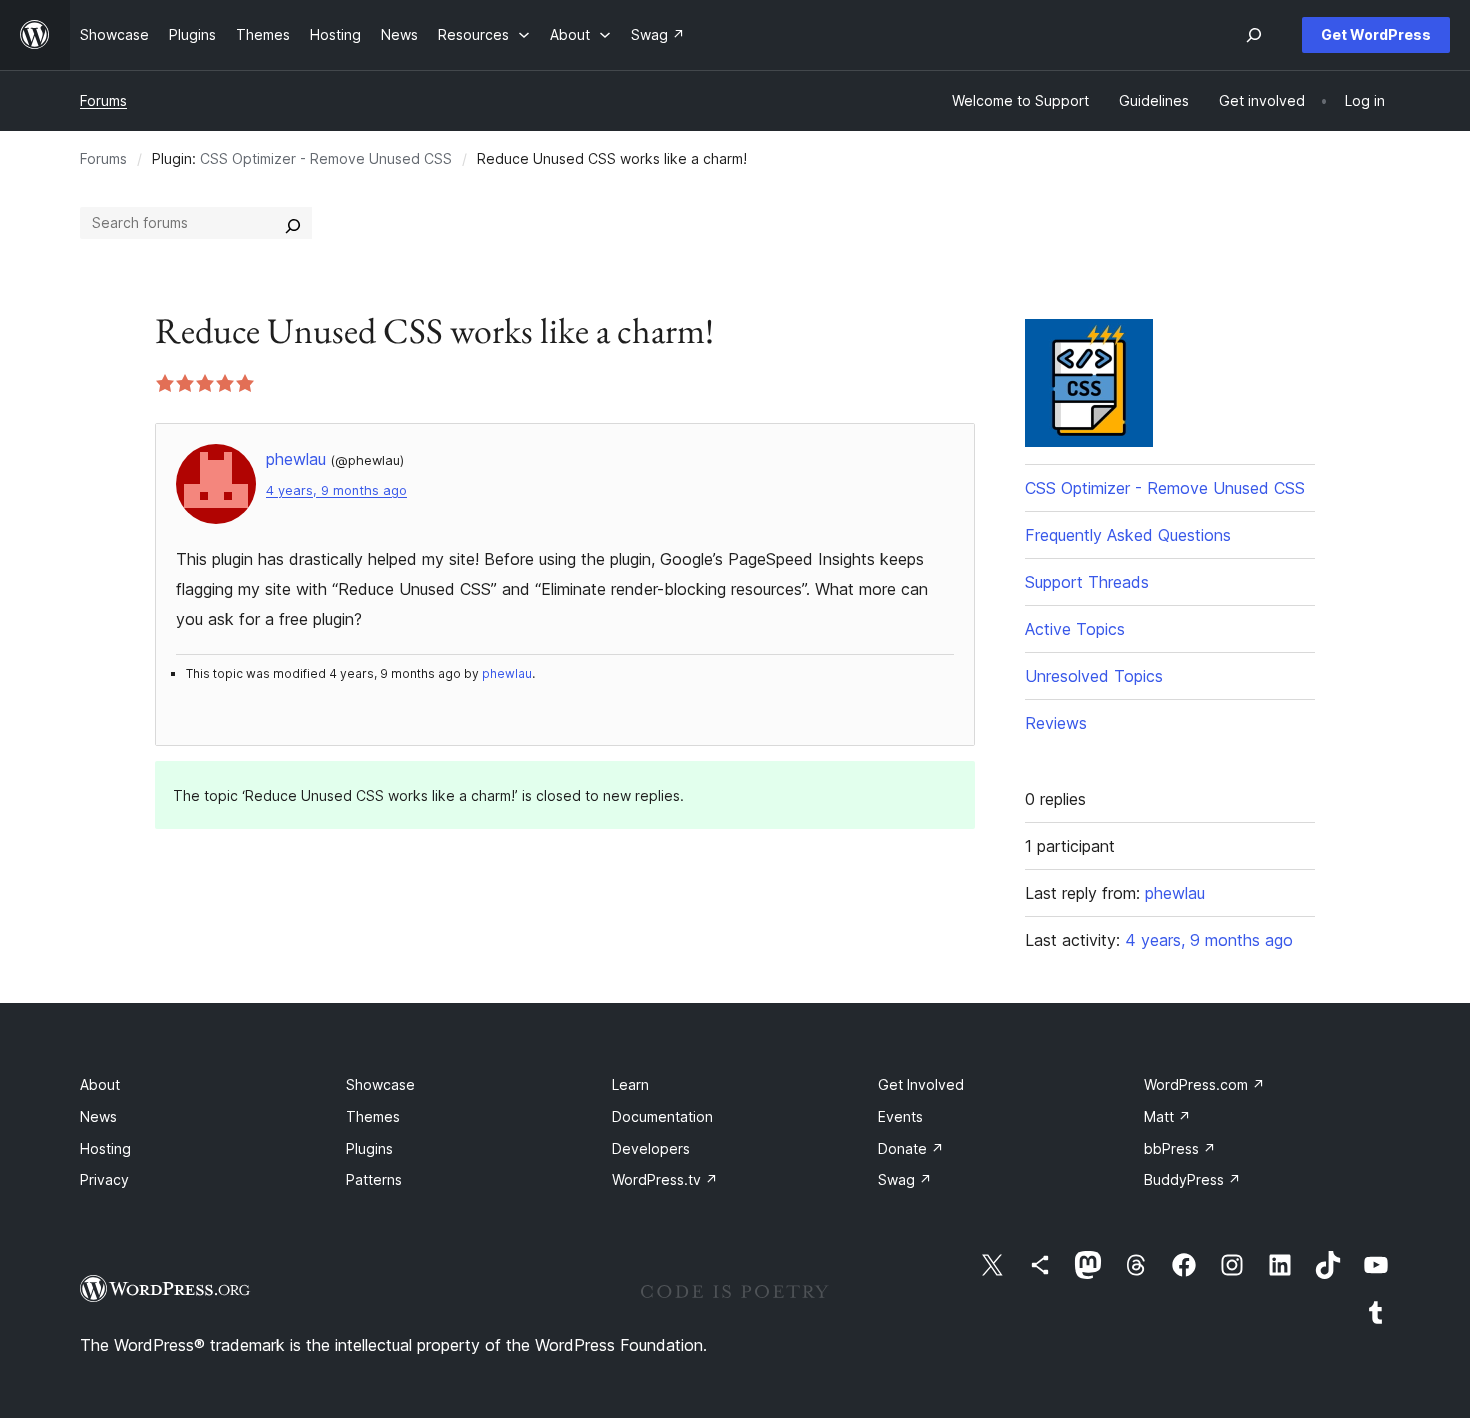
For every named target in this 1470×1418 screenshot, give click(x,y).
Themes (373, 1116)
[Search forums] (293, 223)
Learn (630, 1084)
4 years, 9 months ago (336, 490)
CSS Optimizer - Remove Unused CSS (326, 158)
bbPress (1180, 1148)
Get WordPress (1376, 34)
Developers (651, 1148)
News (98, 1116)
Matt (1167, 1116)
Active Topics (1075, 629)
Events (900, 1116)
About (100, 1084)
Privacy (104, 1179)
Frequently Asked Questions (1128, 535)
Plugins (369, 1148)
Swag (905, 1179)
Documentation (662, 1116)
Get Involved (921, 1084)
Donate (911, 1148)
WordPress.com (1204, 1084)
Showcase (380, 1084)
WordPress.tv (665, 1179)
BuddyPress (1192, 1179)
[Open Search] (1254, 35)
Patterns (374, 1179)
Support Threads (1087, 582)
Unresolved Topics (1094, 676)
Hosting (105, 1148)
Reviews (1056, 723)
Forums (103, 100)
